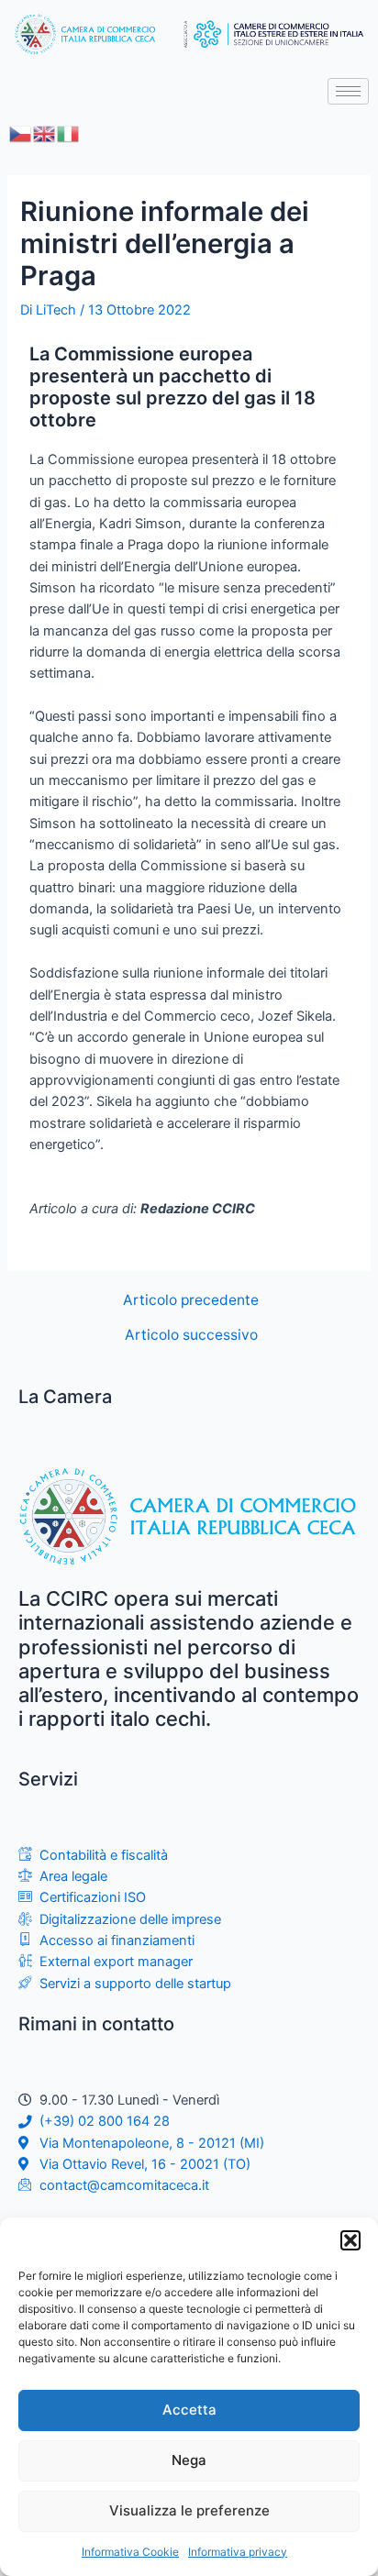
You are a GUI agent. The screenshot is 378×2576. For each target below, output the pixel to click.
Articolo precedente (191, 1300)
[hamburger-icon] (348, 91)
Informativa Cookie (130, 2552)
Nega (189, 2460)
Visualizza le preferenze (189, 2510)
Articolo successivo (191, 1335)
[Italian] (69, 133)
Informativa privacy (238, 2552)
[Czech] (21, 133)
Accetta (189, 2410)
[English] (45, 133)
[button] (350, 2240)
